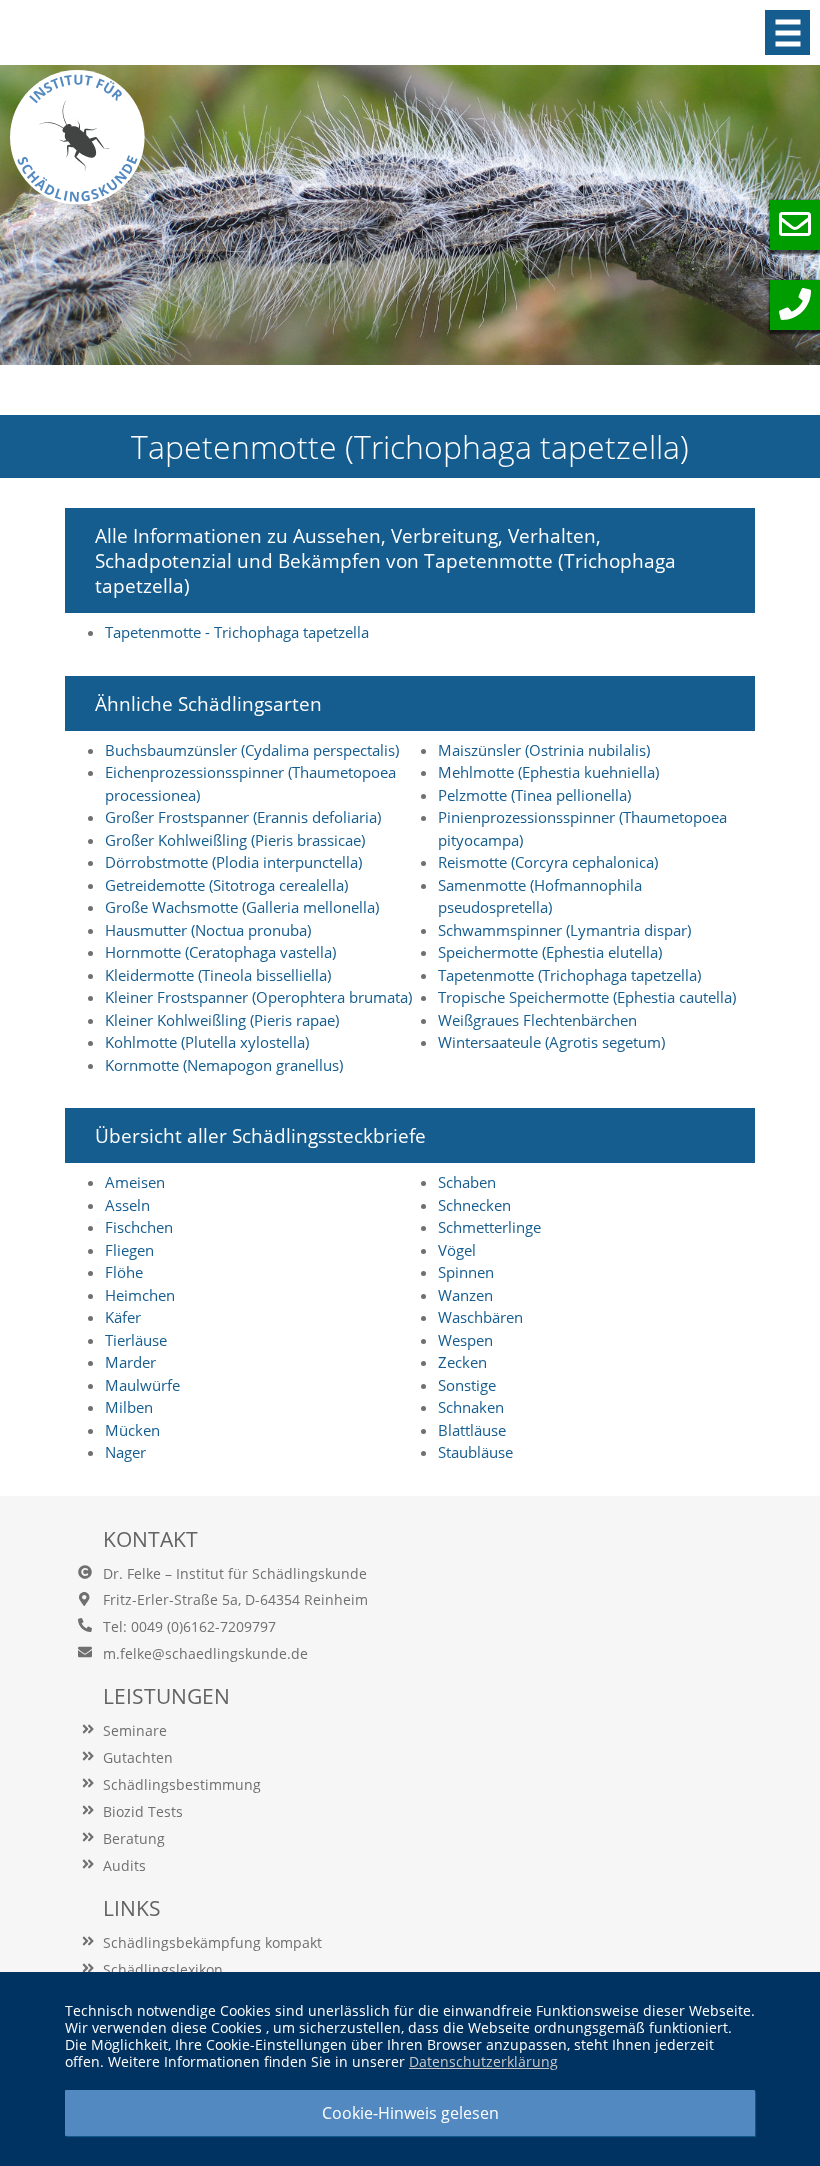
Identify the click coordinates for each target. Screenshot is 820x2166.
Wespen (465, 1340)
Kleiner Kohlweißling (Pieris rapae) (222, 1020)
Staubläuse (475, 1452)
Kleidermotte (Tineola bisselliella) (218, 975)
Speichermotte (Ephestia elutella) (550, 952)
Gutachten (138, 1757)
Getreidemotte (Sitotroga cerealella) (226, 885)
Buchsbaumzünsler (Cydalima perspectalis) (252, 750)
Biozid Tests (143, 1811)
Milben (129, 1407)
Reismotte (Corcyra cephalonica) (548, 862)
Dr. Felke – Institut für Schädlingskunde (235, 1573)
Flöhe (124, 1272)
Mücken (132, 1430)
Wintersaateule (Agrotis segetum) (551, 1042)
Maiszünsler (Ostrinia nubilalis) (544, 750)
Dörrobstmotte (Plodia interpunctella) (233, 862)
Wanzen (465, 1295)
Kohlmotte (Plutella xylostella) (207, 1042)
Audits (124, 1865)
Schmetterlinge (489, 1227)
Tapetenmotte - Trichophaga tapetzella (237, 632)
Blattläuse (472, 1430)
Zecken (462, 1362)
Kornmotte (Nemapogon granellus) (224, 1065)
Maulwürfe (142, 1385)
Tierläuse (136, 1340)
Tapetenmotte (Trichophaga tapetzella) (569, 975)
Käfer (123, 1317)
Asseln (127, 1205)
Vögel (457, 1250)
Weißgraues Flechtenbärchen (537, 1020)
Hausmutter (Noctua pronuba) (208, 930)
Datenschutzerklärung (483, 2061)
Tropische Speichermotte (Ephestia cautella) (587, 997)
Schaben (467, 1182)
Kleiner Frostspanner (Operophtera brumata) (258, 997)
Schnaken (471, 1407)
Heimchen (140, 1295)
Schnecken (474, 1205)
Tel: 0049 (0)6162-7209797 (189, 1626)
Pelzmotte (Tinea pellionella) (534, 795)
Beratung (134, 1838)
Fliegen (129, 1250)
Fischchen (139, 1227)
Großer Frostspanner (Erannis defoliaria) (243, 817)
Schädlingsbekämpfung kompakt (212, 1942)
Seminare (135, 1730)
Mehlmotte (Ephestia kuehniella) (548, 772)
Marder (130, 1362)
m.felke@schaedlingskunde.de (205, 1653)
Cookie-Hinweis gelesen (410, 2113)
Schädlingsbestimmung (182, 1784)
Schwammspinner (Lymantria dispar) (564, 930)
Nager (125, 1452)
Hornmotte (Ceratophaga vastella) (220, 952)
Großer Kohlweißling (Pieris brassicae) (235, 840)
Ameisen (135, 1182)
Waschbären (480, 1317)
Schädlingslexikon (163, 1969)
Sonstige (467, 1385)
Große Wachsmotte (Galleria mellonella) (242, 907)
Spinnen (466, 1272)
